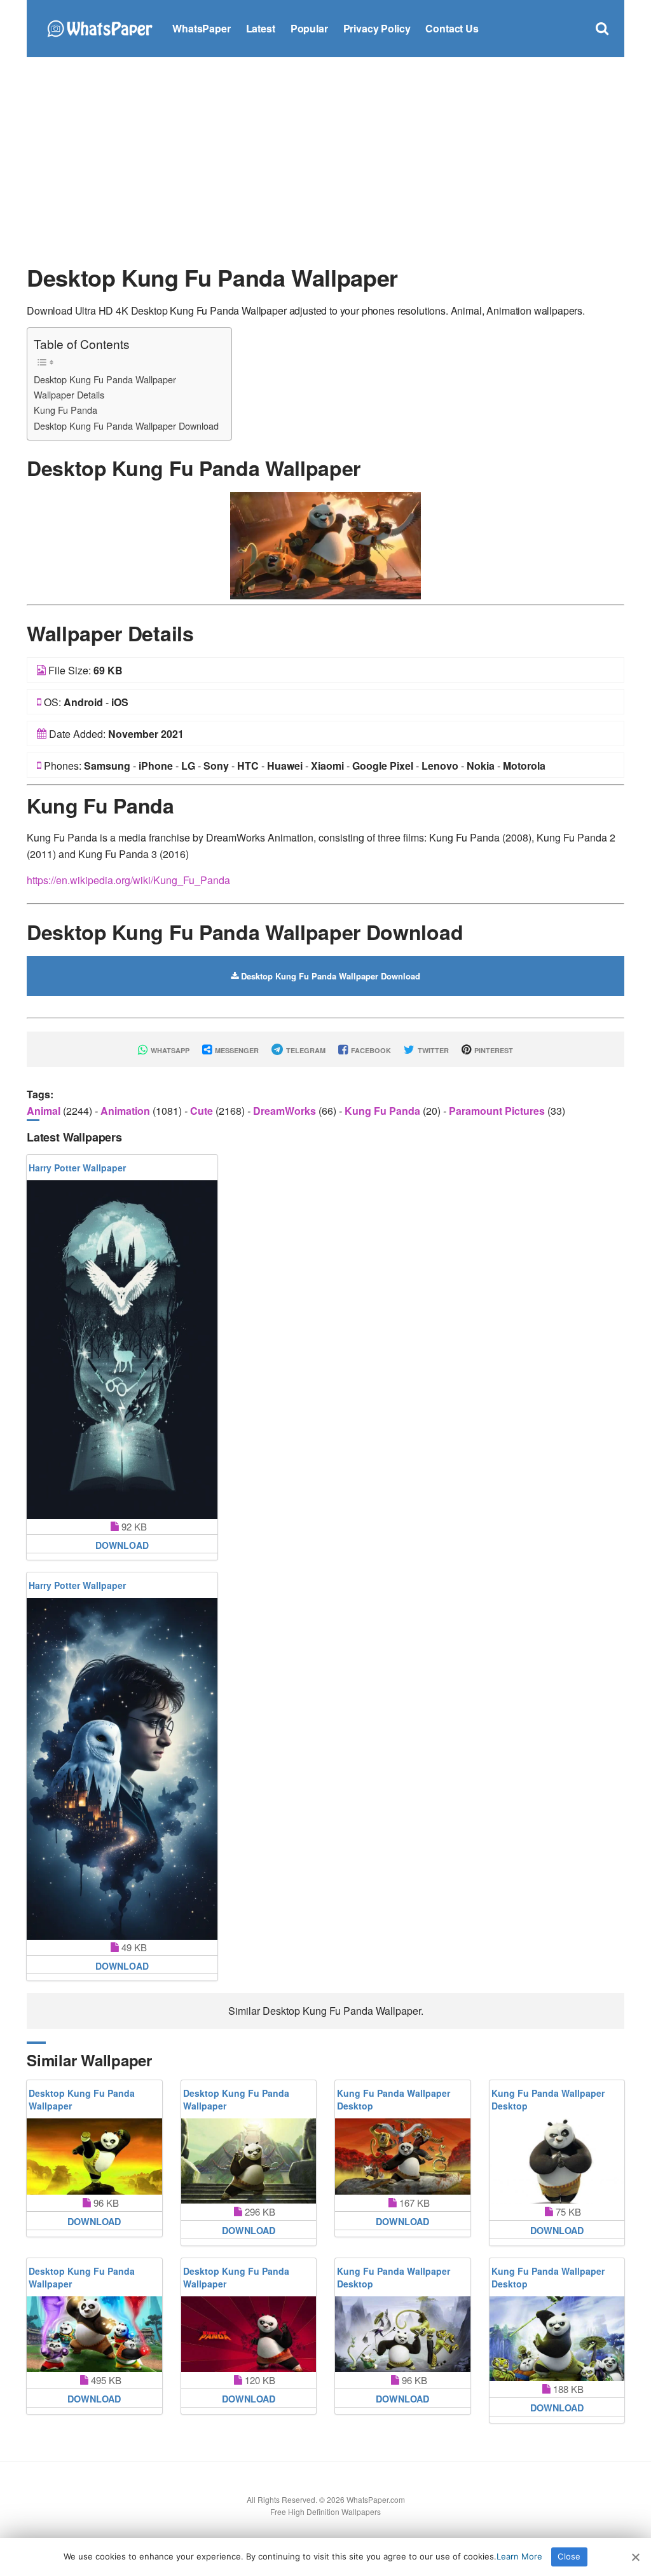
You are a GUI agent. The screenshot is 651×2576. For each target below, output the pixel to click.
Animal (45, 1111)
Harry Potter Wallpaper (77, 1168)
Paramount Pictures (498, 1111)
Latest (261, 28)
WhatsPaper (201, 28)
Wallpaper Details (69, 394)
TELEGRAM (305, 1050)
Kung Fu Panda (65, 410)
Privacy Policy (377, 28)
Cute (203, 1111)
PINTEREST (493, 1050)
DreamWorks (286, 1111)
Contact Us (452, 28)
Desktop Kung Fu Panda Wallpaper (105, 379)
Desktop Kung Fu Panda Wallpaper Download (126, 426)
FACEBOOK (370, 1050)
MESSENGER (236, 1050)
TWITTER (432, 1050)
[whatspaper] (99, 27)
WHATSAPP (169, 1050)
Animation (127, 1111)
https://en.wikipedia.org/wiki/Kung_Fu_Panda (128, 880)
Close (569, 2556)
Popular (309, 28)
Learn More (519, 2556)
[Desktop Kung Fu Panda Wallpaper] (325, 544)
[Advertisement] (325, 159)
